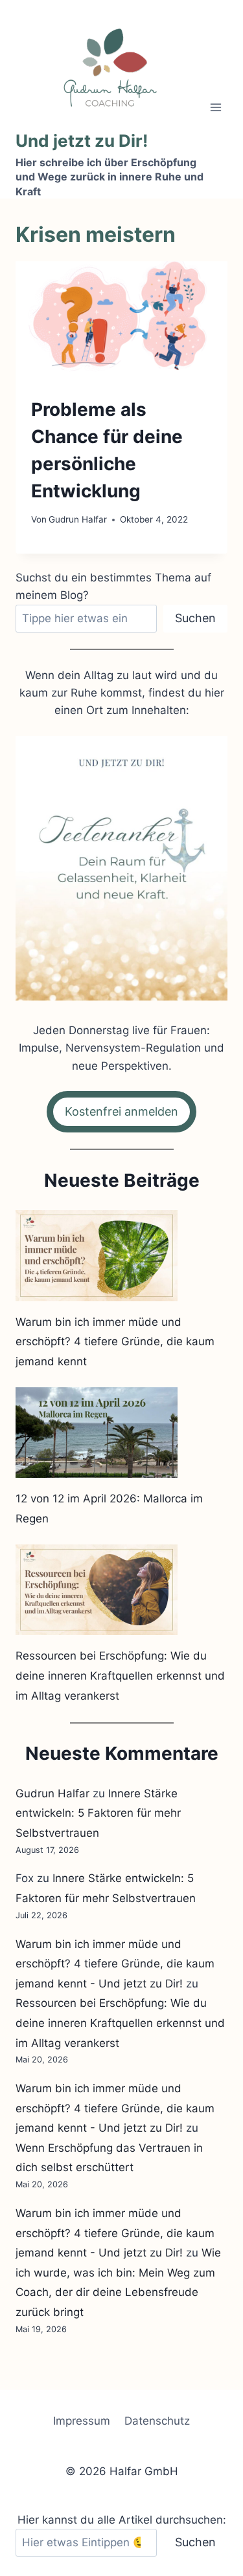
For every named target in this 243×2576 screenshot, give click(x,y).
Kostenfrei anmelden (121, 1111)
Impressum (82, 2421)
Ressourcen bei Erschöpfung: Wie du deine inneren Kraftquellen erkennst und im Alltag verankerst (120, 1675)
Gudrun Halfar (78, 519)
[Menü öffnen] (215, 107)
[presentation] (121, 321)
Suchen (195, 618)
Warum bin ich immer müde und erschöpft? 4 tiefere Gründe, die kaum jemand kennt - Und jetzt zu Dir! (115, 1964)
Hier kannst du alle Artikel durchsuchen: (122, 2520)
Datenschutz (157, 2421)
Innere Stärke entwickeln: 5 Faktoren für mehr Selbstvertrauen (98, 1813)
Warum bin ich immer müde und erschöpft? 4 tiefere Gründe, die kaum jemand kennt (115, 1342)
